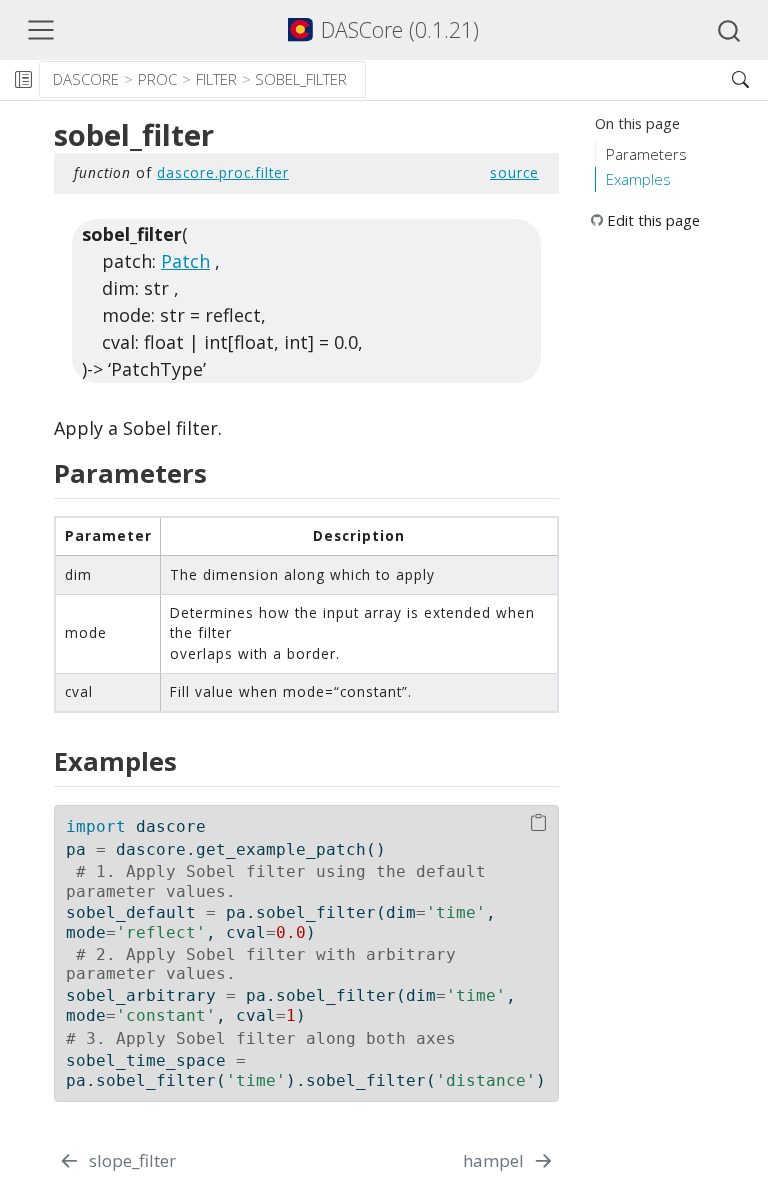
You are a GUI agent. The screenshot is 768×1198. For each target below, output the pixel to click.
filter (216, 79)
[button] (540, 80)
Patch (185, 261)
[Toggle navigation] (41, 30)
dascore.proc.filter (223, 172)
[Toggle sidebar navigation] (23, 80)
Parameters (646, 154)
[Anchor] (220, 472)
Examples (638, 179)
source (514, 172)
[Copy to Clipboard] (538, 824)
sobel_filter (301, 79)
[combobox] (730, 30)
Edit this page (653, 220)
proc (157, 79)
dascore (86, 79)
